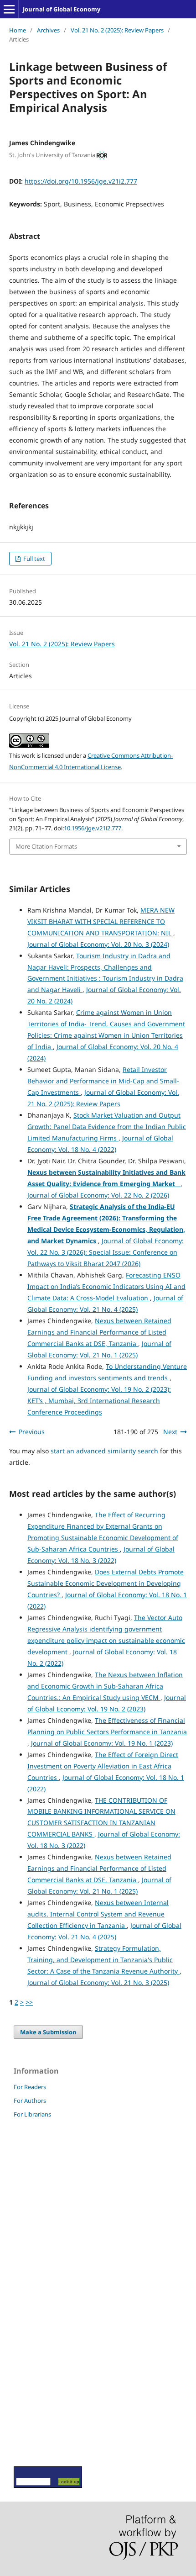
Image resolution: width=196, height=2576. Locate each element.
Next (170, 1432)
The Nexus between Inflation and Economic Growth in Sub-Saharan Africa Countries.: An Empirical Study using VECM (105, 1686)
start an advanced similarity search (104, 1451)
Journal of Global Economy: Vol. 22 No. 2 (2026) (98, 1195)
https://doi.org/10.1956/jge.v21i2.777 (81, 181)
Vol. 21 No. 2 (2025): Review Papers (117, 30)
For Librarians (32, 2114)
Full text (34, 559)
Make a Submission (48, 2032)
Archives (48, 30)
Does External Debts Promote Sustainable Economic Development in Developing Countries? (106, 1583)
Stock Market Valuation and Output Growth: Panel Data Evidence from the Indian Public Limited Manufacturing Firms (107, 1127)
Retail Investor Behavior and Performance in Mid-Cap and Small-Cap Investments (103, 1081)
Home (18, 30)
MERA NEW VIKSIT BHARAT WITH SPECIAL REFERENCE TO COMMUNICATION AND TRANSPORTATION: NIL (101, 921)
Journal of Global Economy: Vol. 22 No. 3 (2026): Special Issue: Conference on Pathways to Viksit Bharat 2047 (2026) (106, 1252)
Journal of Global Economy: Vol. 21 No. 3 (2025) (98, 1982)
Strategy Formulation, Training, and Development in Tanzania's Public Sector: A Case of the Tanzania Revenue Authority (103, 1960)
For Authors (30, 2101)
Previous (32, 1432)
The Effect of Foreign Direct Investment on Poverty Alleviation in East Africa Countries (103, 1766)
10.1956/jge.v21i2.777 (93, 828)
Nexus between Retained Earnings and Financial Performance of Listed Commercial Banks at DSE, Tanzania (99, 1332)
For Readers (30, 2087)
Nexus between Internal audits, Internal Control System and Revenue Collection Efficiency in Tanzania (98, 1914)
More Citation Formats (46, 846)
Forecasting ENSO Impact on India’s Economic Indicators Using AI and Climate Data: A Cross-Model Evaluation (106, 1286)
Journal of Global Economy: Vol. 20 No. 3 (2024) (98, 944)
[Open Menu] (9, 9)
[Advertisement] (41, 2292)
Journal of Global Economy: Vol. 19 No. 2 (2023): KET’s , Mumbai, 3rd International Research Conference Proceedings (99, 1401)
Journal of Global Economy (62, 9)
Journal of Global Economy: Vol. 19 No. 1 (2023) (102, 1743)
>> (29, 2002)
